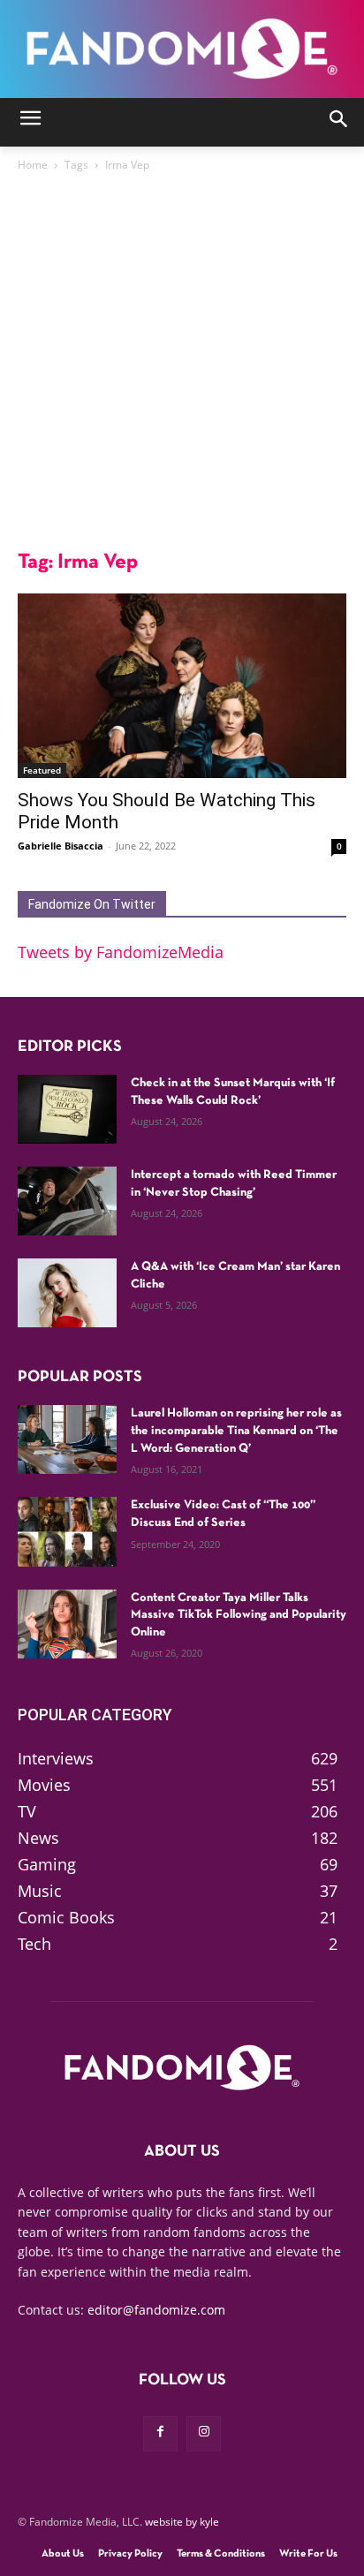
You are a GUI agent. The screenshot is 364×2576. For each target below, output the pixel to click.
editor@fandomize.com (156, 2310)
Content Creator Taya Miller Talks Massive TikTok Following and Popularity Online (239, 1615)
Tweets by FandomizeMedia (121, 952)
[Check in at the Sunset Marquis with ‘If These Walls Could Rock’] (67, 1109)
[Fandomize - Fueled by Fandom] (182, 49)
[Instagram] (204, 2433)
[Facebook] (160, 2433)
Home (33, 165)
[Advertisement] (182, 366)
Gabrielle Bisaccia (61, 846)
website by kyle (182, 2522)
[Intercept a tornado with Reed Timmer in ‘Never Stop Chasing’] (67, 1201)
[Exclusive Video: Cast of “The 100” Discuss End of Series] (67, 1531)
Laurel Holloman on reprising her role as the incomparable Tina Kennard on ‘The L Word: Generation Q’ (236, 1431)
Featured (42, 770)
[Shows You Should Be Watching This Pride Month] (182, 686)
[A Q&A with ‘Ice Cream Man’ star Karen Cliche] (67, 1293)
